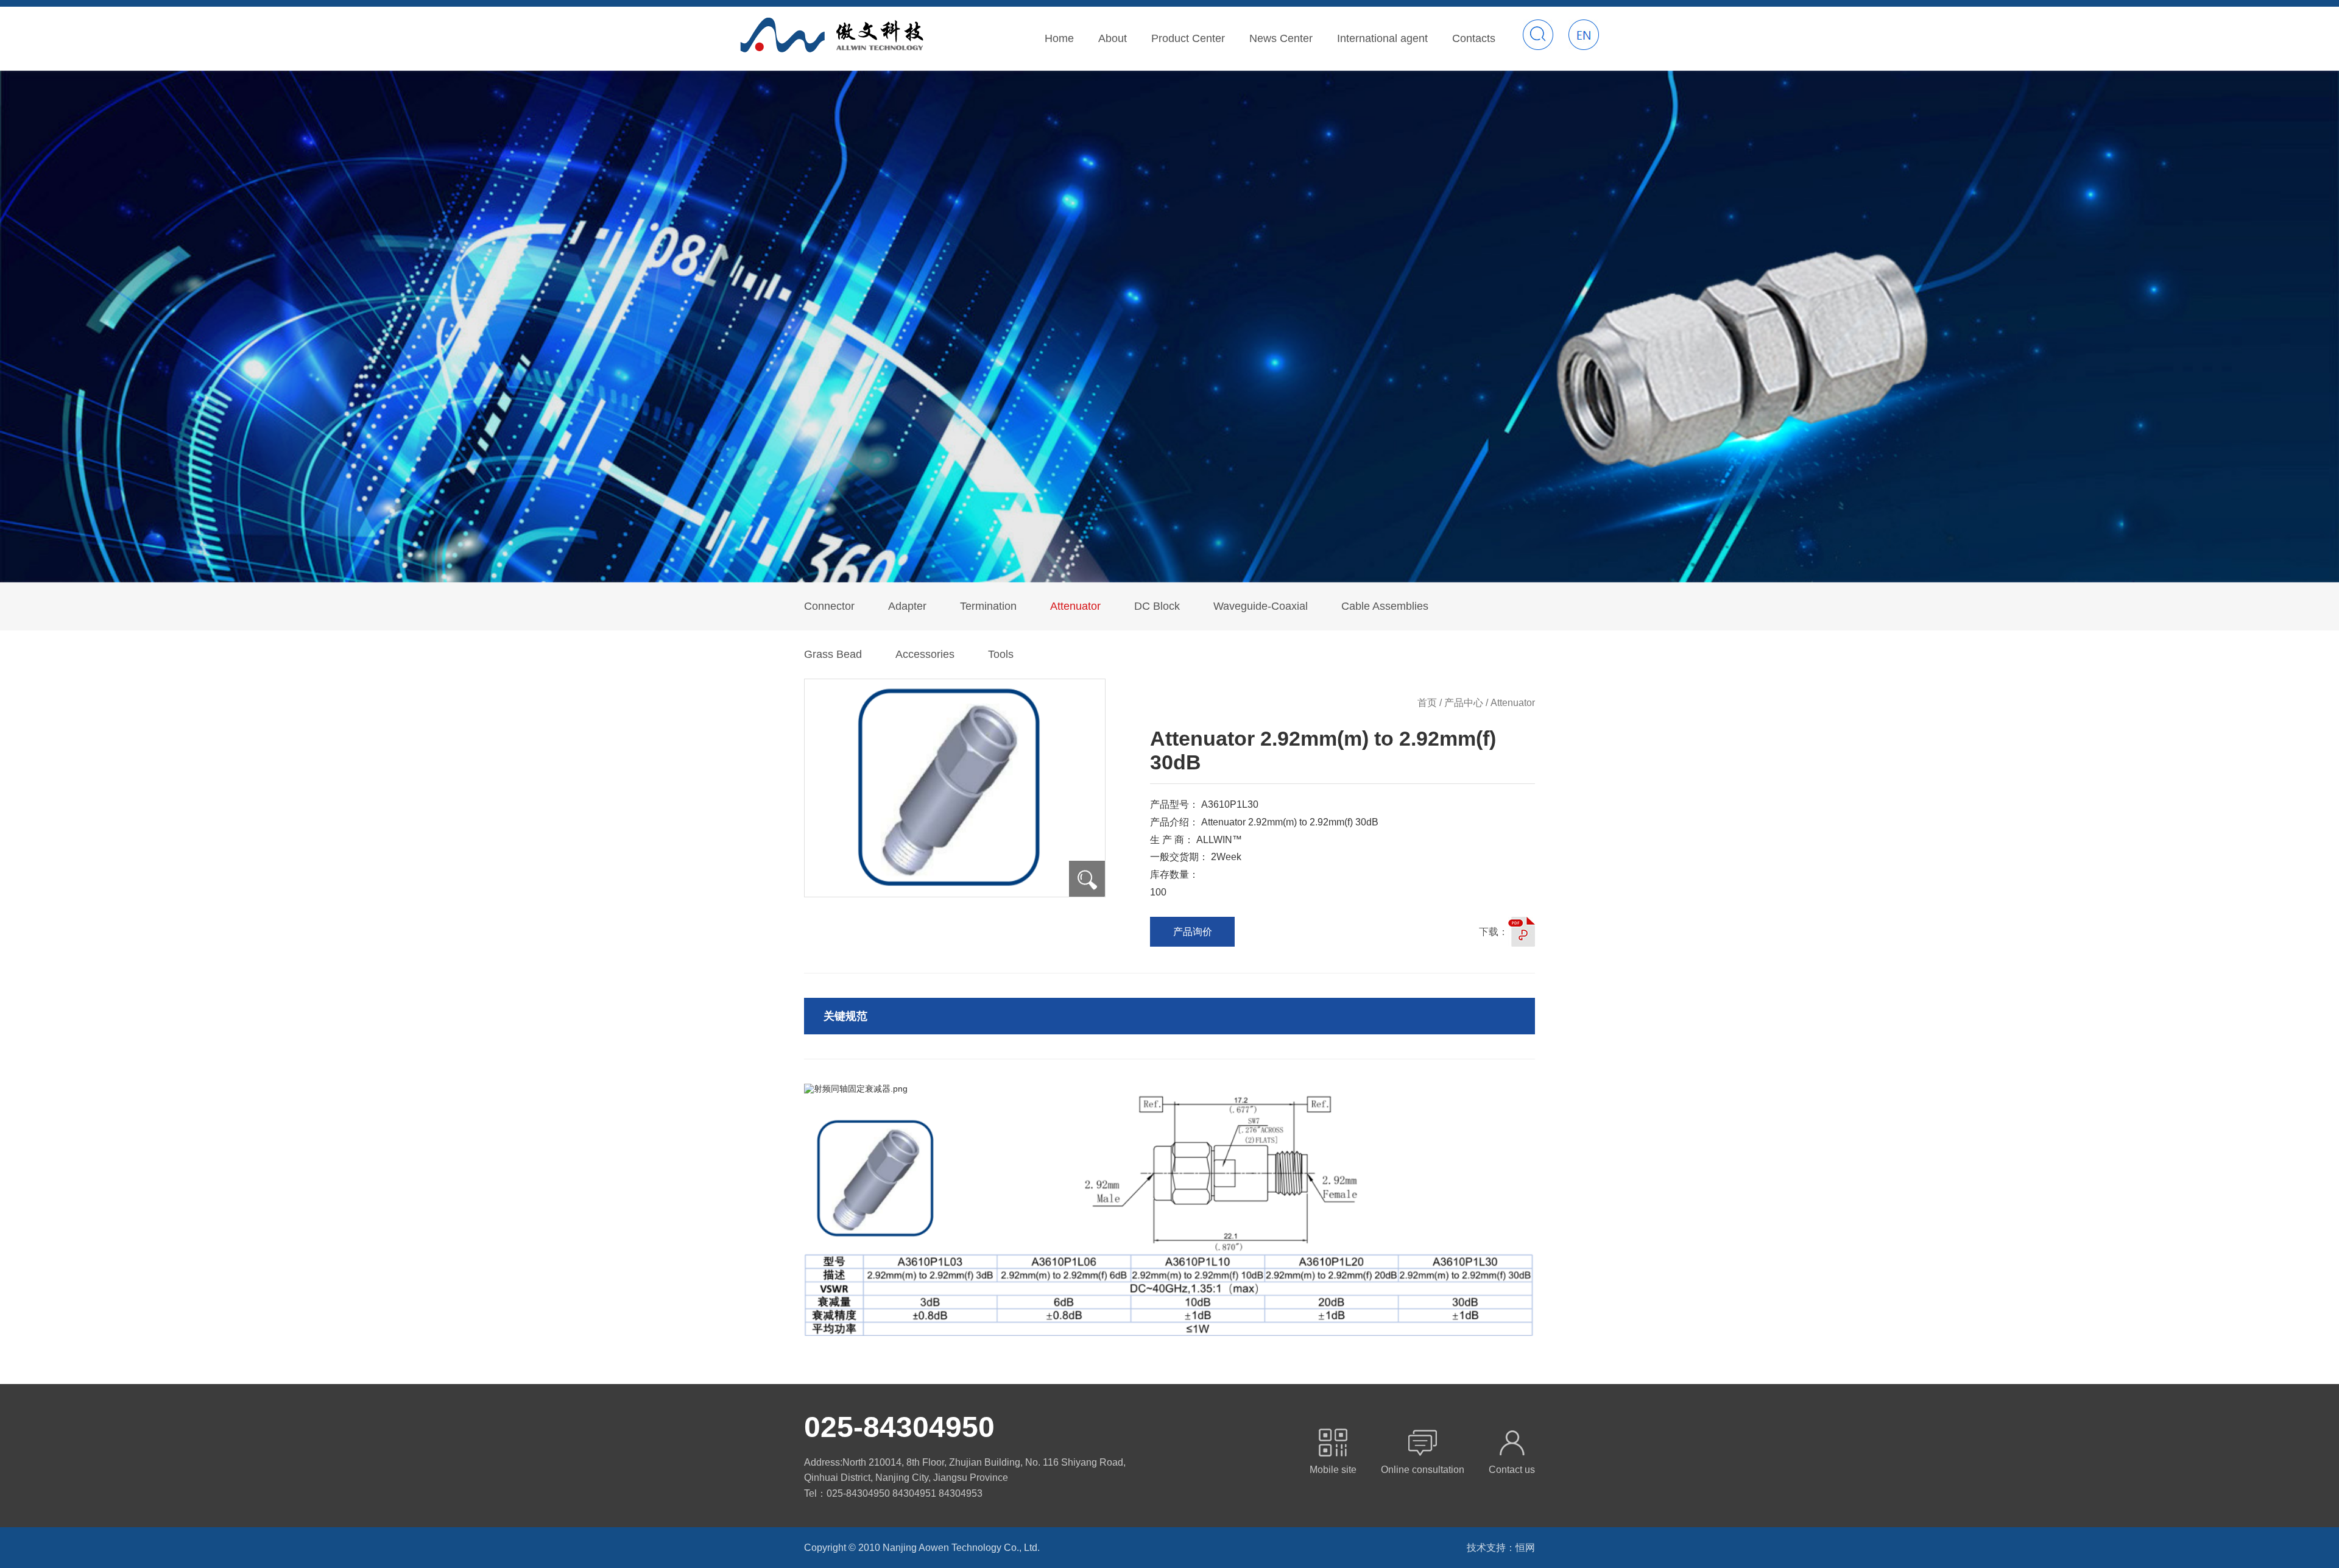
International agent (1382, 38)
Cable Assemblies (1385, 606)
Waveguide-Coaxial (1261, 606)
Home (1059, 38)
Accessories (925, 654)
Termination (988, 606)
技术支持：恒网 (1501, 1548)
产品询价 (1193, 932)
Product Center (1188, 38)
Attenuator (1075, 606)
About (1113, 38)
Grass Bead (833, 654)
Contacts (1474, 38)
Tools (1001, 654)
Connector (829, 606)
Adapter (907, 606)
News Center (1281, 38)
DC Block (1157, 606)
